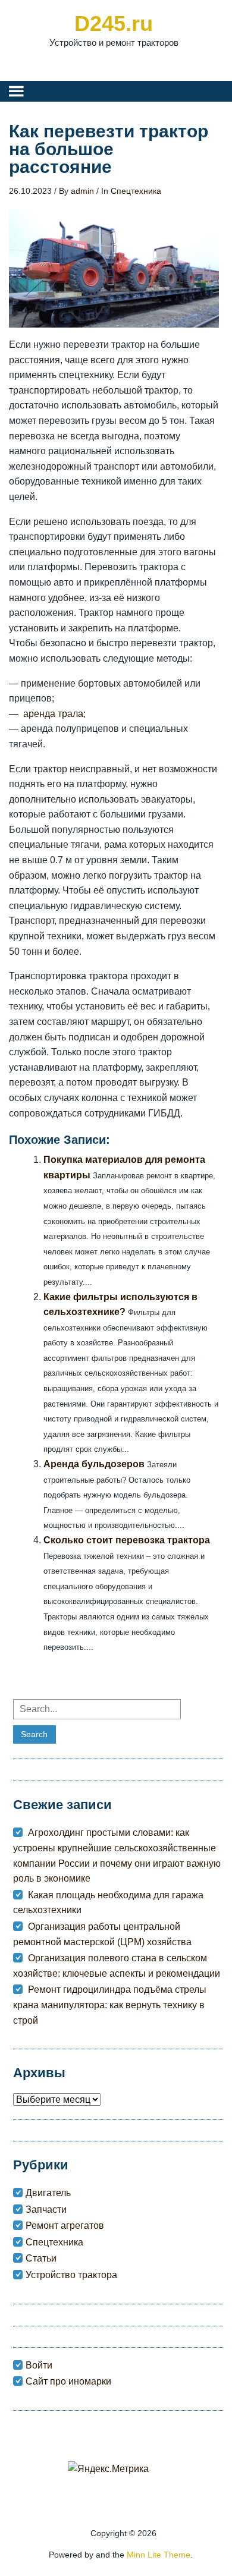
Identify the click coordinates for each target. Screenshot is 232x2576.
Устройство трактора (71, 2275)
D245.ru (114, 23)
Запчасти (46, 2209)
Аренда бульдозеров (94, 1464)
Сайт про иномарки (68, 2381)
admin (82, 191)
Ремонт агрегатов (65, 2226)
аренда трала (53, 714)
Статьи (41, 2258)
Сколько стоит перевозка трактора (127, 1540)
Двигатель (48, 2193)
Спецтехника (136, 191)
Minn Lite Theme (159, 2555)
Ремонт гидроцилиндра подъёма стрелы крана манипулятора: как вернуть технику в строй (110, 2005)
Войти (39, 2365)
